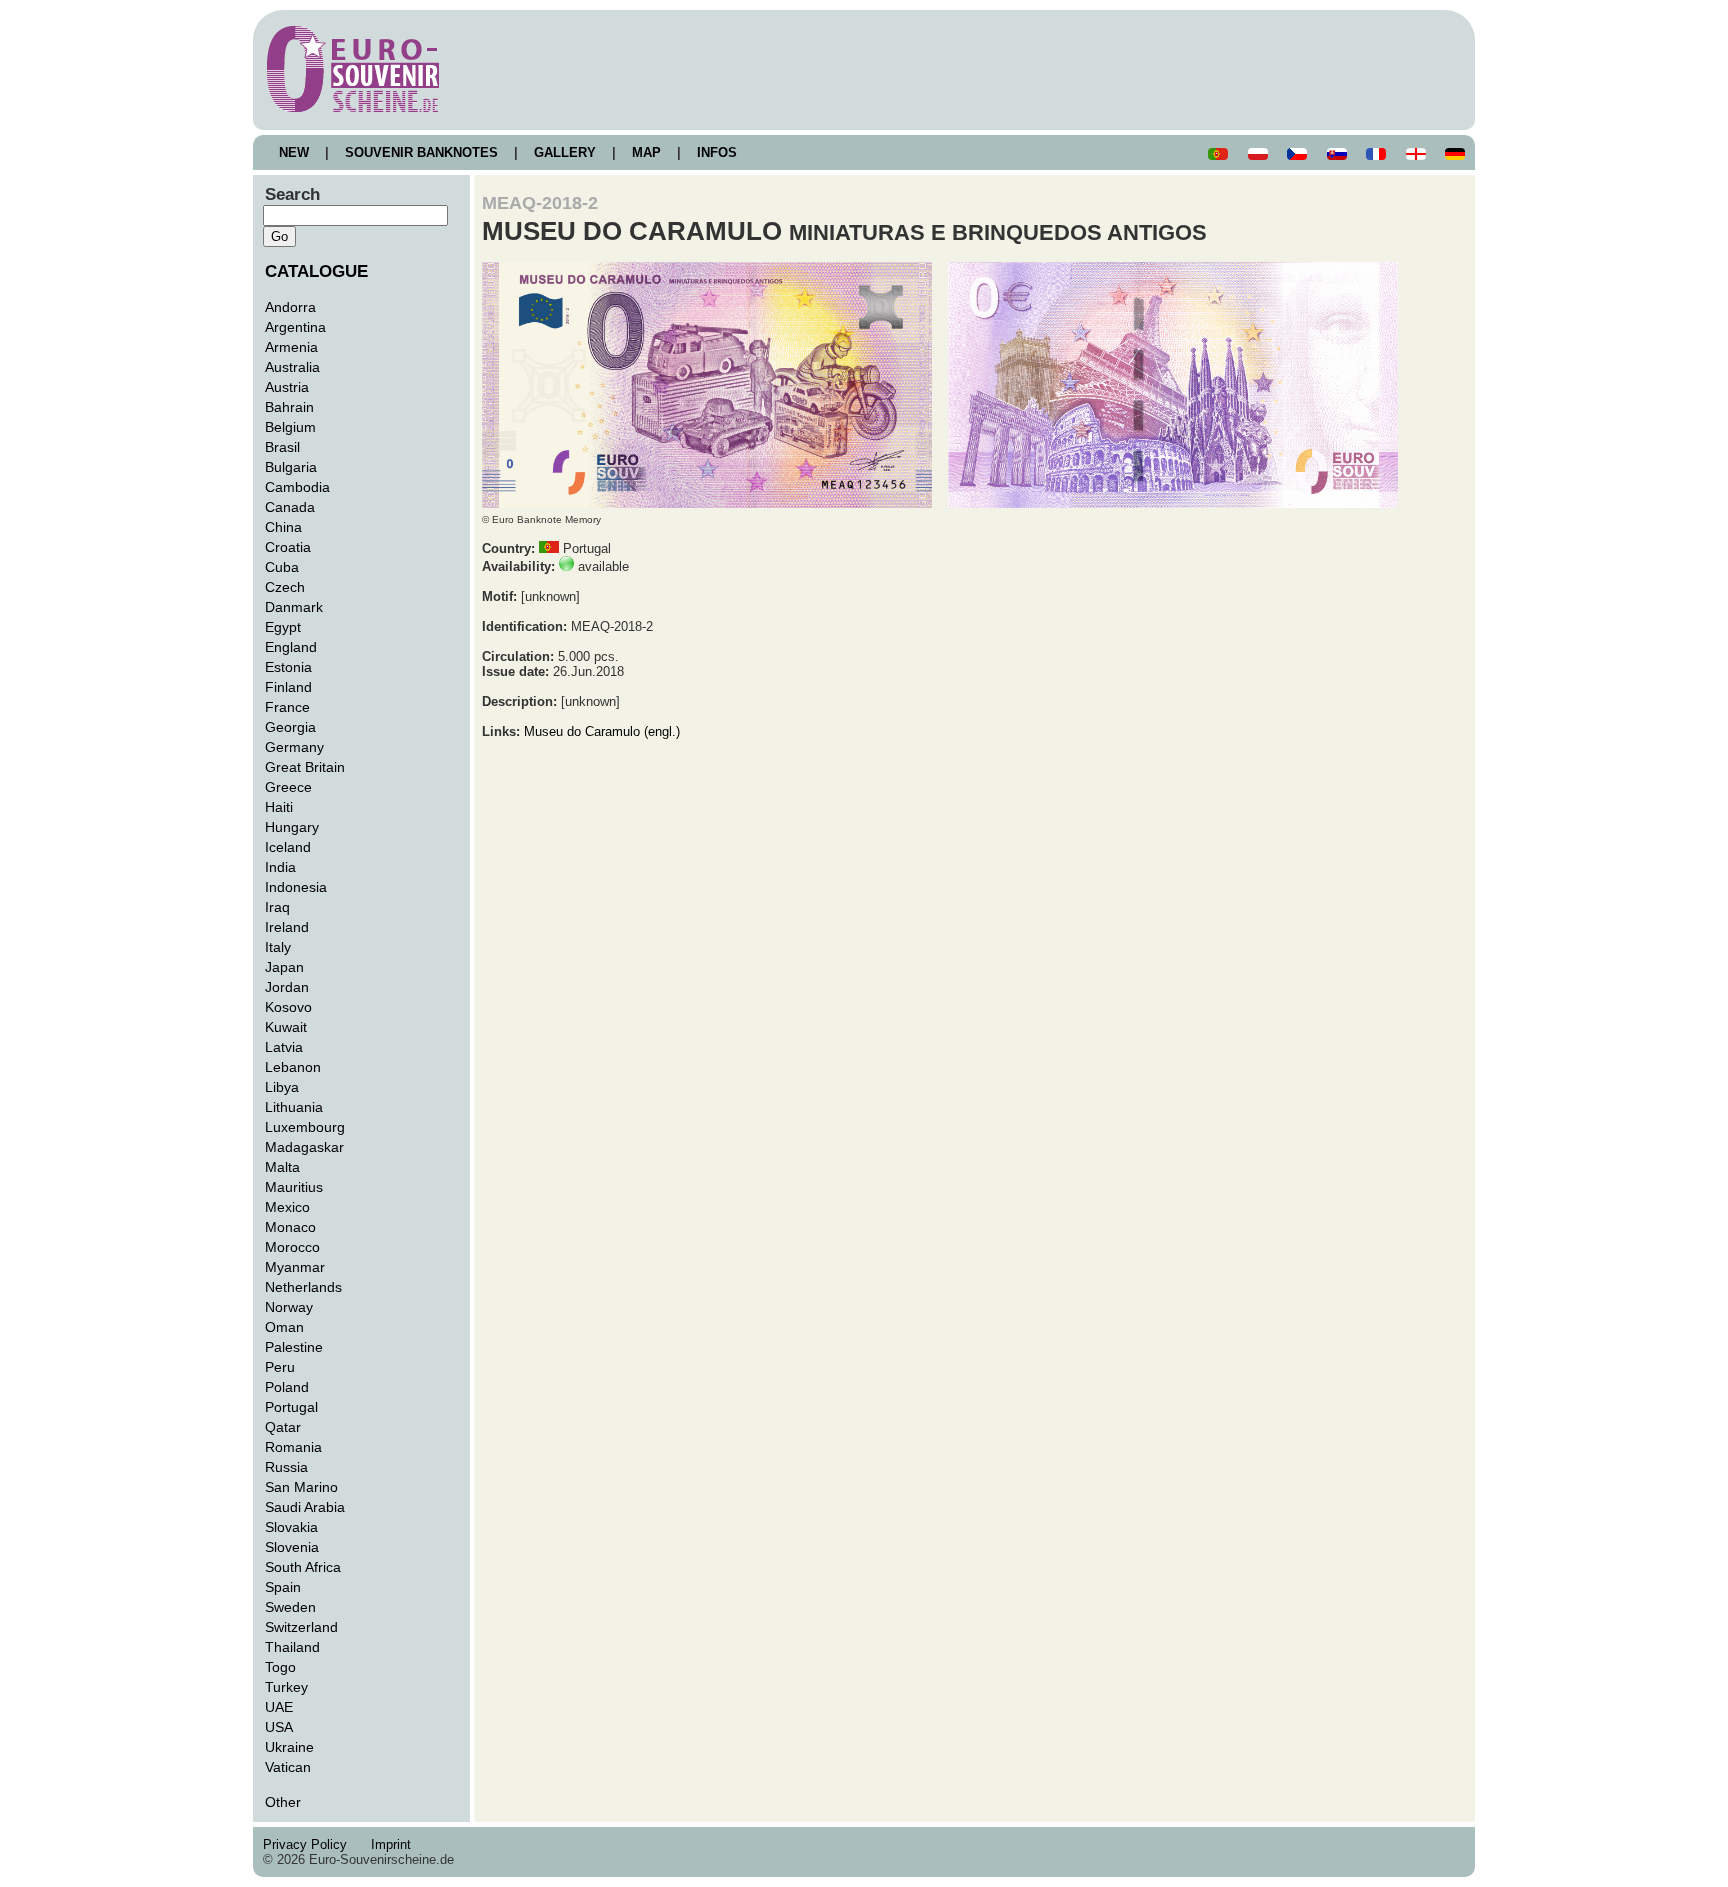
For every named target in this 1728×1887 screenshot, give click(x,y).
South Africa (303, 1567)
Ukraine (289, 1747)
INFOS (717, 152)
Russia (286, 1467)
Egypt (283, 627)
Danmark (294, 607)
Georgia (290, 727)
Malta (282, 1167)
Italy (278, 947)
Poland (287, 1387)
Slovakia (291, 1527)
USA (279, 1727)
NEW (294, 152)
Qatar (283, 1427)
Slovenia (292, 1547)
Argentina (295, 327)
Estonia (288, 667)
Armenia (291, 347)
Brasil (282, 447)
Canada (290, 507)
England (291, 647)
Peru (280, 1367)
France (287, 707)
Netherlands (303, 1287)
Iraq (277, 907)
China (283, 527)
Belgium (290, 427)
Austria (287, 387)
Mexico (287, 1207)
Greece (288, 787)
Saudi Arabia (305, 1507)
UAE (279, 1707)
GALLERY (565, 152)
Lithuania (294, 1107)
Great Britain (305, 767)
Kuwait (286, 1027)
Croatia (288, 547)
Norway (289, 1307)
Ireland (287, 927)
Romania (293, 1447)
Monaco (290, 1227)
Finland (288, 687)
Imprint (395, 1844)
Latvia (284, 1047)
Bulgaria (291, 467)
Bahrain (289, 407)
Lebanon (293, 1067)
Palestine (294, 1347)
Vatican (288, 1767)
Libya (282, 1087)
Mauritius (294, 1187)
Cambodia (297, 487)
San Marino (301, 1487)
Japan (284, 967)
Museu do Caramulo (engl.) (602, 731)
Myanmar (295, 1267)
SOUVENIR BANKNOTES (421, 152)
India (280, 867)
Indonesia (296, 887)
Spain (283, 1587)
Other (283, 1802)
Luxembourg (305, 1127)
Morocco (292, 1247)
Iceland (288, 847)
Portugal (291, 1407)
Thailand (292, 1647)
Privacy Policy (311, 1844)
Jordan (287, 987)
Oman (284, 1327)
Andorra (290, 307)
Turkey (286, 1687)
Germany (294, 747)
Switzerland (301, 1627)
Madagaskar (304, 1147)
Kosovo (288, 1007)
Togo (280, 1667)
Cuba (282, 567)
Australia (292, 367)
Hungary (292, 827)
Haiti (279, 807)
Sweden (290, 1607)
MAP (646, 152)
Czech (285, 587)
